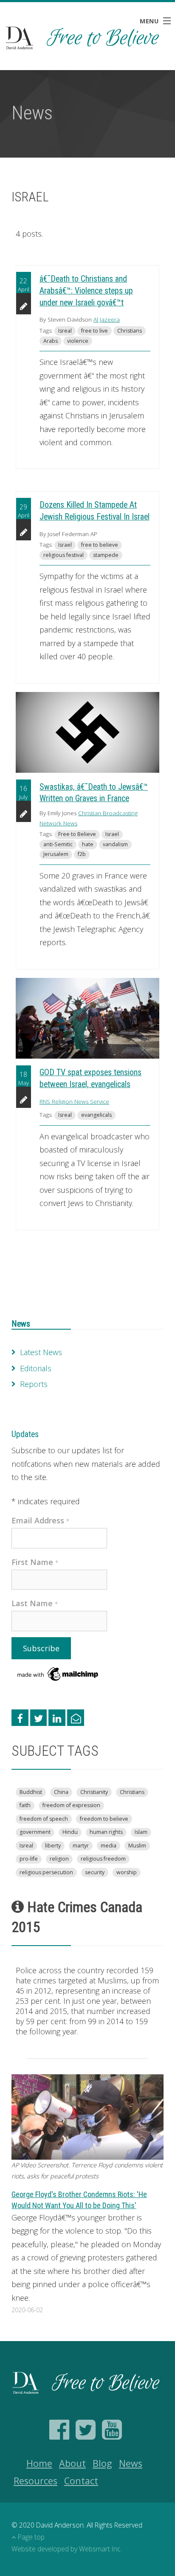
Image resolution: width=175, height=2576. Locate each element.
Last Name (35, 1603)
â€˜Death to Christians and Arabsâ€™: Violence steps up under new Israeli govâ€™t (86, 291)
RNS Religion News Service (74, 1102)
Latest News (41, 1352)
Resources (35, 2481)
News (21, 1324)
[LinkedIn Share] (57, 1718)
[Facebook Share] (20, 1718)
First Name (35, 1562)
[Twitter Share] (39, 1718)
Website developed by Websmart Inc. (67, 2549)
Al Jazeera (107, 319)
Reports (34, 1384)
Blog (102, 2463)
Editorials (36, 1368)
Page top (31, 2537)
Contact (81, 2481)
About (72, 2463)
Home (39, 2463)
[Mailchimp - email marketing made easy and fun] (58, 1673)
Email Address (41, 1520)
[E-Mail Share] (76, 1718)
